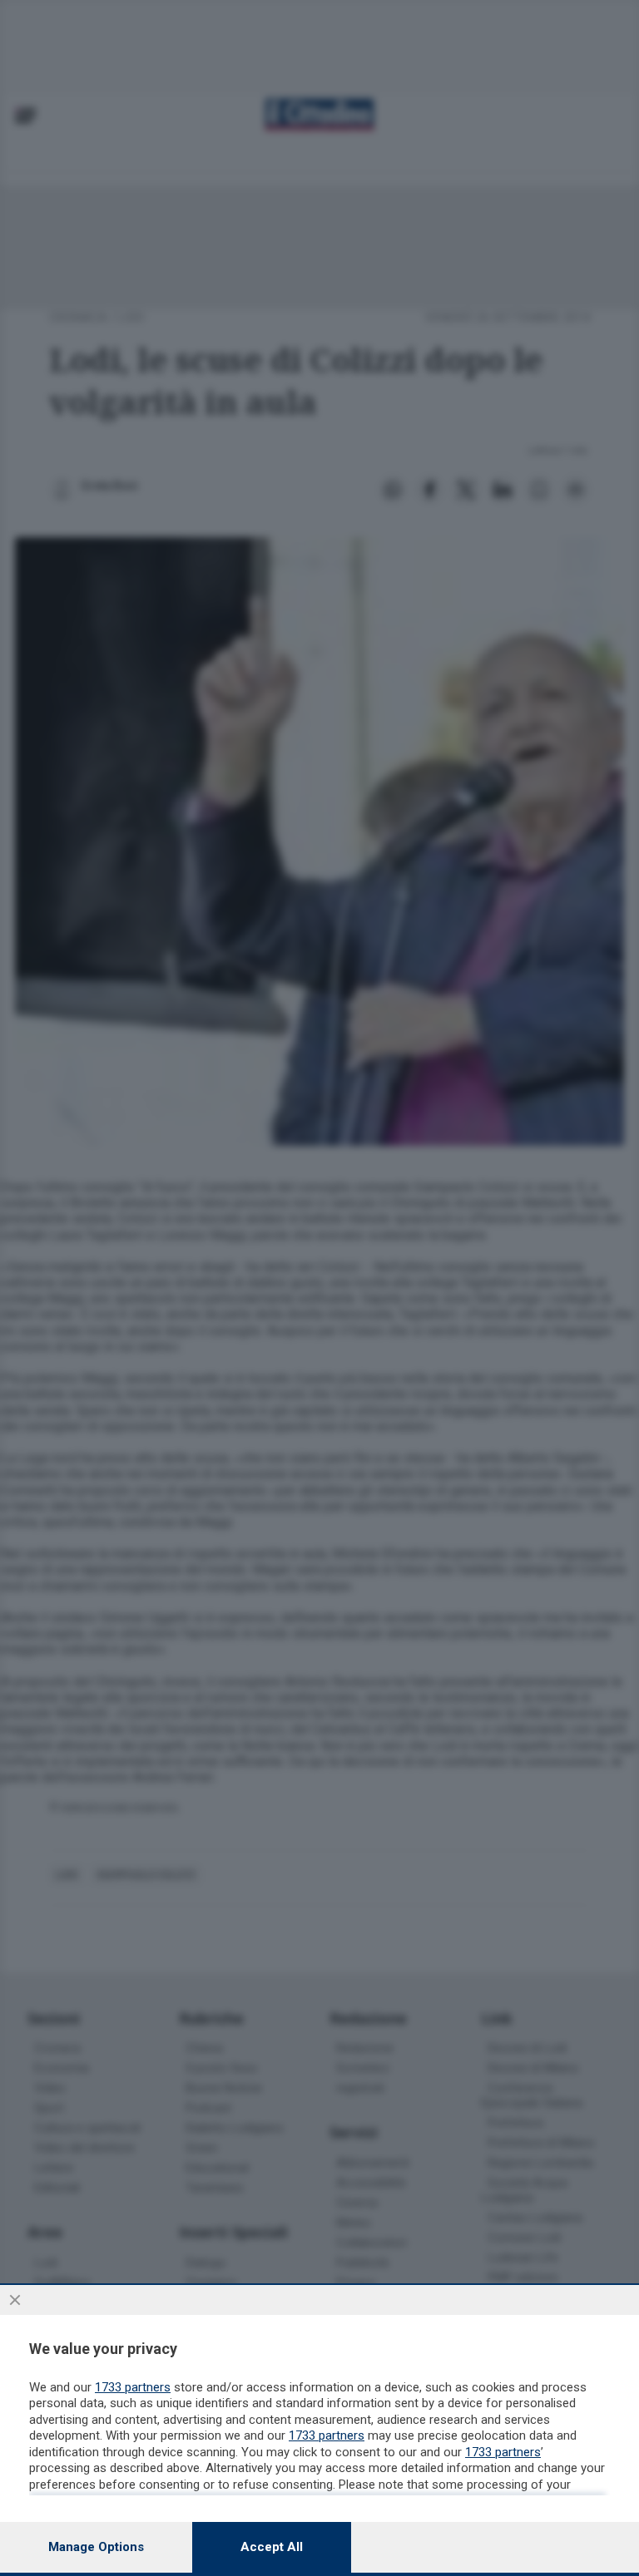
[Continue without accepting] (15, 2300)
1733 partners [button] (133, 2387)
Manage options (96, 2547)
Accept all (272, 2547)
